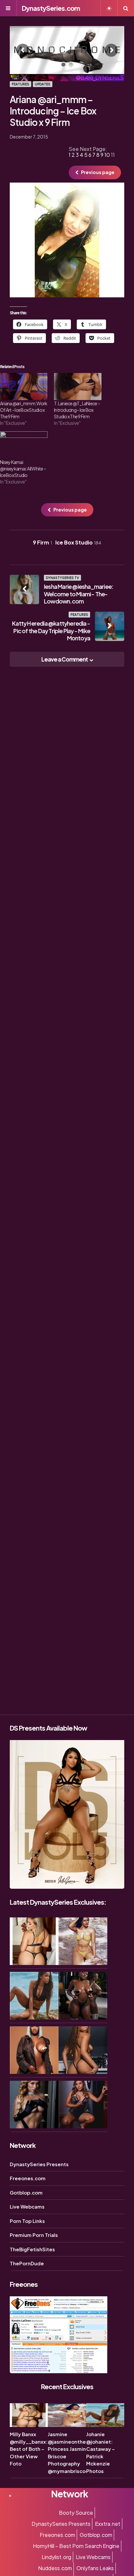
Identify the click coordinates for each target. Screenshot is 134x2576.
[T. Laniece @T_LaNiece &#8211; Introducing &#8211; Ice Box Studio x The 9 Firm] (78, 387)
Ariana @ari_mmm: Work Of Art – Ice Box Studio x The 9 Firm (24, 410)
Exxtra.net (108, 2524)
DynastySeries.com (51, 8)
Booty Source (76, 2513)
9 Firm (42, 542)
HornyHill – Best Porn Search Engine (76, 2546)
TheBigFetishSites (32, 2249)
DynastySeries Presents (39, 2164)
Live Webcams (27, 2206)
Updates (43, 84)
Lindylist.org (56, 2557)
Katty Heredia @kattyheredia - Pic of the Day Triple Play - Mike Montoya (51, 631)
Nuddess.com (55, 2568)
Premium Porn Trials (34, 2235)
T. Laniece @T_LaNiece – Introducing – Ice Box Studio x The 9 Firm (77, 410)
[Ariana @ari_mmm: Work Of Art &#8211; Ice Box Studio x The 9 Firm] (24, 387)
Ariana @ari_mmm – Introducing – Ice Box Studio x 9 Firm (53, 111)
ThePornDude (27, 2263)
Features (20, 84)
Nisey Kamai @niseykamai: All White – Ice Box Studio (23, 469)
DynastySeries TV (62, 578)
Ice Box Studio (78, 542)
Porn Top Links (27, 2221)
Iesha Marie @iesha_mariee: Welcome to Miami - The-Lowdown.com (79, 594)
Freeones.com (28, 2178)
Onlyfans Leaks (95, 2568)
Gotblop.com (26, 2192)
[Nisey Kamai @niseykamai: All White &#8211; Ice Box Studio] (24, 445)
